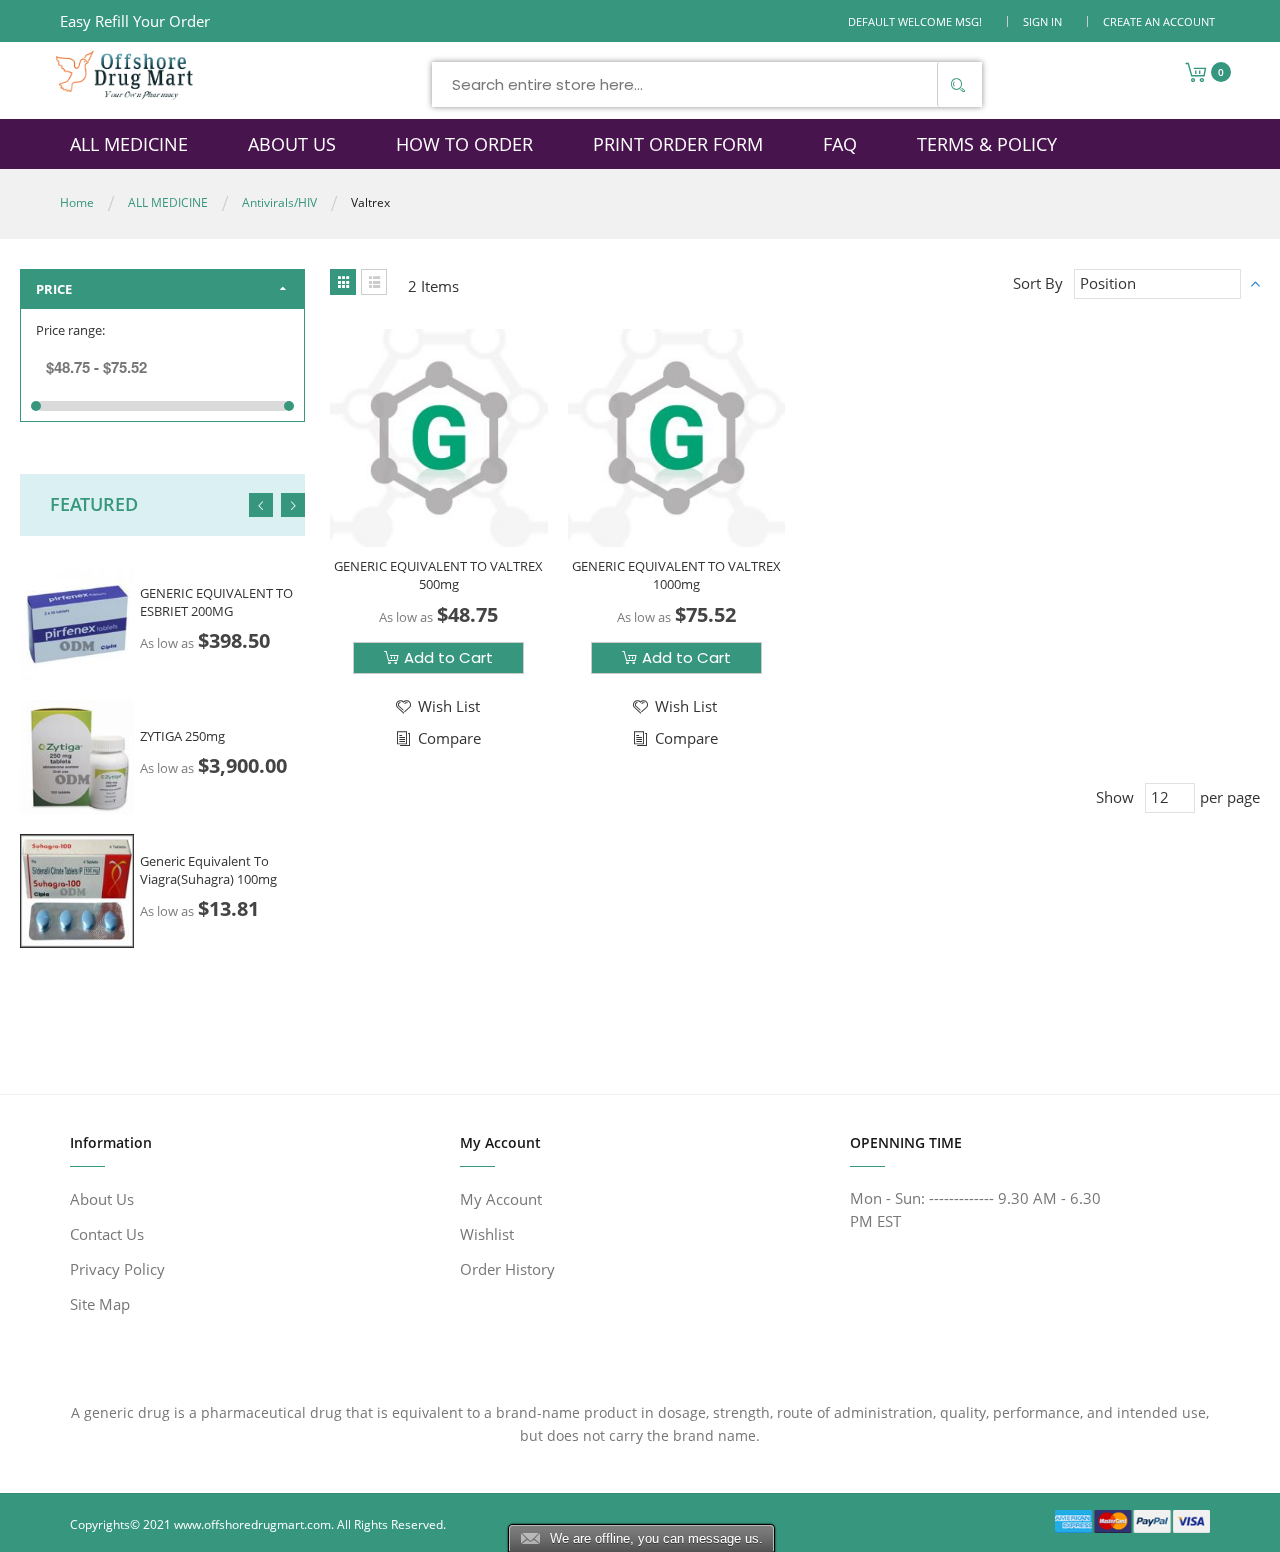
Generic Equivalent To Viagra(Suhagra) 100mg (208, 870)
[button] (436, 706)
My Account (501, 1199)
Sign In (1042, 21)
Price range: (70, 330)
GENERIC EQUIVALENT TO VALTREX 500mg (438, 575)
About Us (102, 1199)
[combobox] (707, 84)
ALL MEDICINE (168, 202)
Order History (507, 1269)
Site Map (100, 1304)
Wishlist (487, 1234)
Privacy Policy (117, 1269)
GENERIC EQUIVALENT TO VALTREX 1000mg (676, 575)
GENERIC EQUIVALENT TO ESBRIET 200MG (216, 602)
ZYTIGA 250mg (182, 736)
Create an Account (1159, 21)
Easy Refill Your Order (135, 21)
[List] (374, 282)
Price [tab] (54, 289)
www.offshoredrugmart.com (252, 1524)
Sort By (1038, 283)
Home (77, 202)
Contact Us (107, 1234)
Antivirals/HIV (279, 202)
